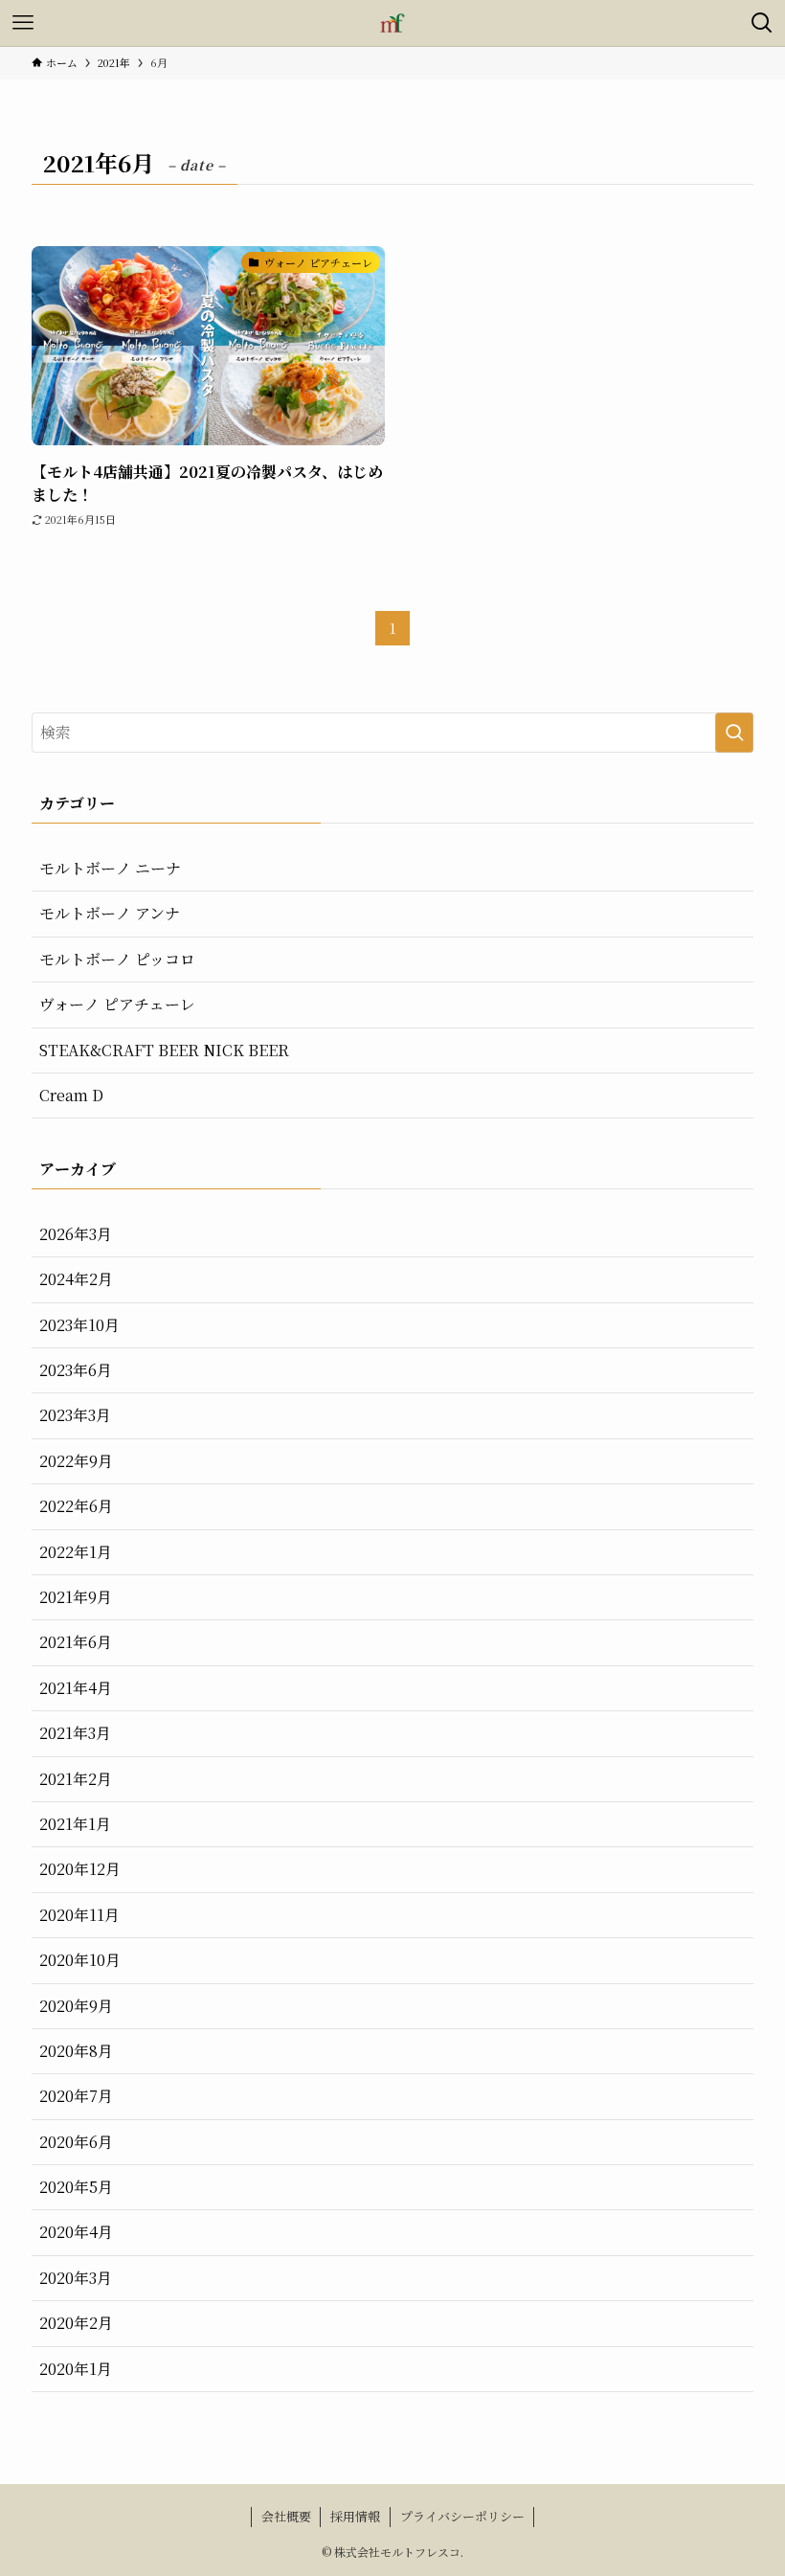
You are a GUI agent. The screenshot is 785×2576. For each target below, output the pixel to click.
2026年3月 (76, 1234)
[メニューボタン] (23, 23)
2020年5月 (76, 2187)
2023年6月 (76, 1370)
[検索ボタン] (762, 23)
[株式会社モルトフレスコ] (392, 23)
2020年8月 (76, 2051)
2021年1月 (75, 1824)
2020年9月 (76, 2006)
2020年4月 (76, 2232)
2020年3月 (76, 2278)
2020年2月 (76, 2323)
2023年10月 (79, 1325)
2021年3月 (75, 1733)
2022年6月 (76, 1506)
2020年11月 (79, 1915)
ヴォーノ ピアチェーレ (117, 1004)
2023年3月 (75, 1415)
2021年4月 (76, 1688)
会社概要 (286, 2516)
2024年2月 (76, 1279)
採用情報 (355, 2516)
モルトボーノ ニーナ (110, 868)
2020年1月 (76, 2369)
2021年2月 (76, 1779)
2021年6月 (76, 1642)
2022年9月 (76, 1461)
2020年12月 (80, 1869)
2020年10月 (80, 1960)
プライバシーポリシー (462, 2516)
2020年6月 (76, 2142)
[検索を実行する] (734, 733)
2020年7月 (76, 2096)
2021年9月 (76, 1597)
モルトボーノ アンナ (110, 913)
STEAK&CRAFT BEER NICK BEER (164, 1050)
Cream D (71, 1095)
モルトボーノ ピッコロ (117, 959)
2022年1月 (76, 1552)
